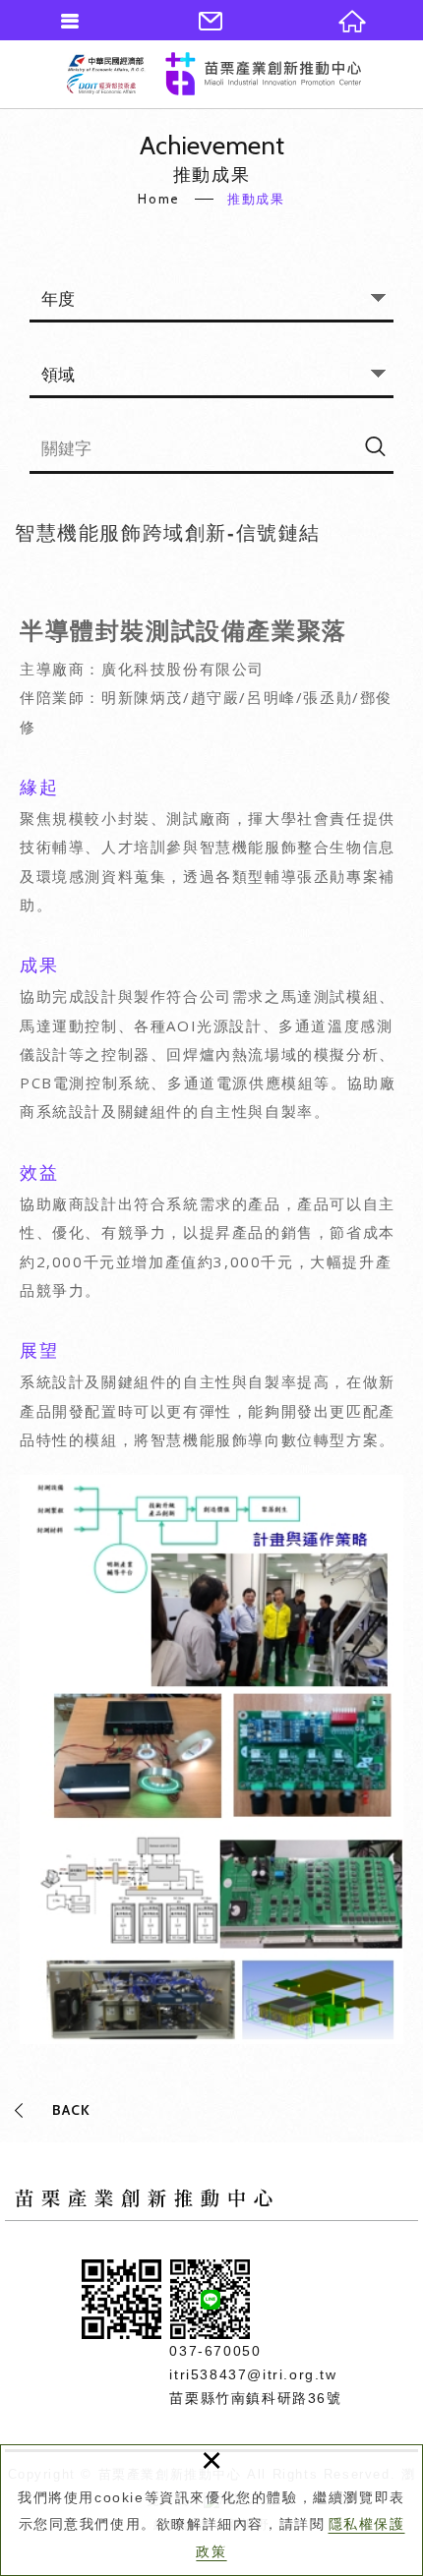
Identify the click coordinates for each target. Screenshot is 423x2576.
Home (158, 199)
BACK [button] (71, 2110)
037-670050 (215, 2351)
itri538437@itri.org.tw (253, 2374)
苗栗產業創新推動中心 (214, 74)
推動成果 (256, 199)
